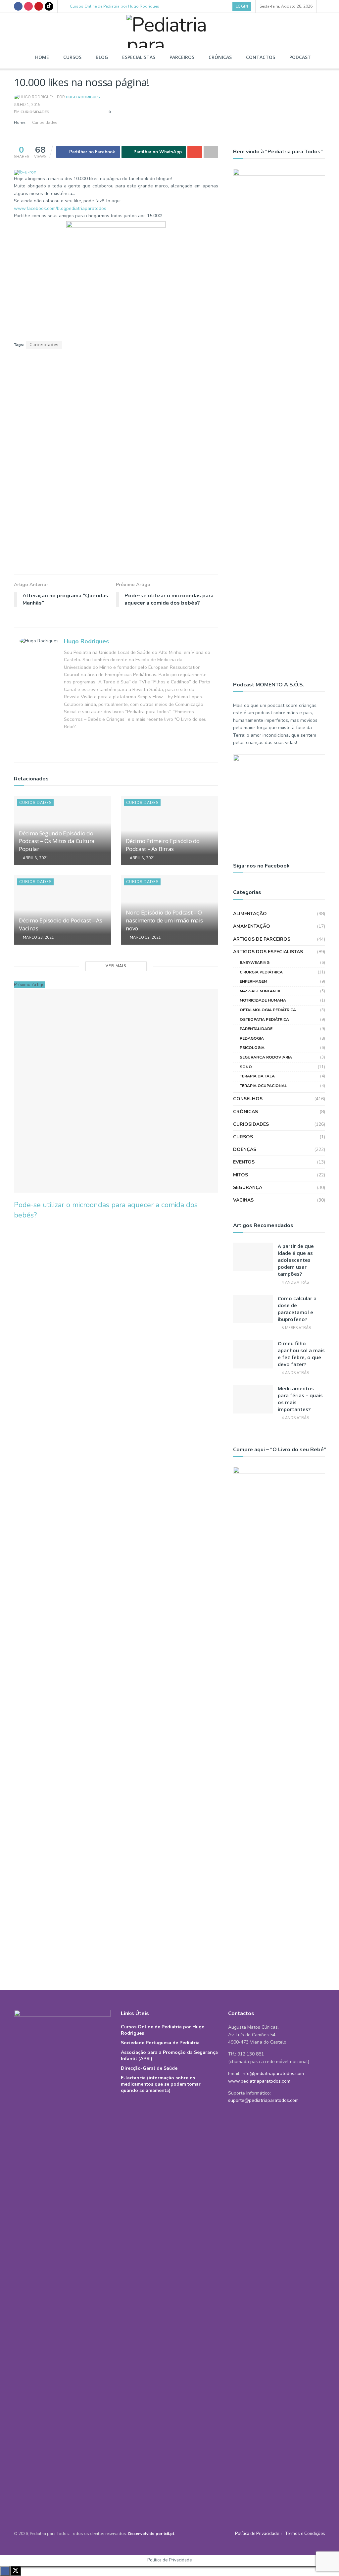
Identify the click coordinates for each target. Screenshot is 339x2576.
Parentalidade (256, 1029)
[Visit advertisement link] (116, 462)
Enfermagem (253, 981)
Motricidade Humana (263, 1000)
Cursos (72, 57)
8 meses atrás (296, 1328)
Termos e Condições (305, 2534)
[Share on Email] (195, 152)
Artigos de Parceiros (262, 939)
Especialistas (139, 57)
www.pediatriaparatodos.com (259, 2081)
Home (42, 57)
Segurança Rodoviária (266, 1057)
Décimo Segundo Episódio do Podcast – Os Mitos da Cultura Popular (57, 841)
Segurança (248, 1188)
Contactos (261, 57)
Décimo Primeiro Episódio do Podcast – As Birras (163, 845)
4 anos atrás (295, 1283)
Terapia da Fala (257, 1076)
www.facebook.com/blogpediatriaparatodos (60, 208)
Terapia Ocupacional (263, 1086)
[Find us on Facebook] (18, 6)
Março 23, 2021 (38, 938)
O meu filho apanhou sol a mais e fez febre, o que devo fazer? (301, 1354)
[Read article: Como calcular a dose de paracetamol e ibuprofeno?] (253, 1309)
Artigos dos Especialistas (268, 952)
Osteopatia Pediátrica (264, 1019)
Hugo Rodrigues (83, 97)
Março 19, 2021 (145, 938)
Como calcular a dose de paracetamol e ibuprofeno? (297, 1309)
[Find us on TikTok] (49, 6)
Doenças (245, 1149)
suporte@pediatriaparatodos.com (263, 2100)
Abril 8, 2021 (35, 858)
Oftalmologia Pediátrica (268, 1010)
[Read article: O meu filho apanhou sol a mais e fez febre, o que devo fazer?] (253, 1354)
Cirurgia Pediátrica (261, 972)
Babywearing (255, 963)
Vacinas (243, 1200)
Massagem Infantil (261, 991)
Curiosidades (35, 112)
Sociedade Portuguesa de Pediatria (160, 2043)
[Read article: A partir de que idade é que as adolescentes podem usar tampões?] (253, 1257)
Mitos (241, 1175)
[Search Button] (323, 6)
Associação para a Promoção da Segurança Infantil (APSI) (169, 2056)
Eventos (244, 1162)
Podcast (300, 57)
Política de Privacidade (257, 2534)
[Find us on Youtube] (39, 6)
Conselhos (248, 1099)
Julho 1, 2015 (27, 105)
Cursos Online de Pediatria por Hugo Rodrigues (115, 6)
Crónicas (220, 57)
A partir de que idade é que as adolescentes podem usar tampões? (296, 1260)
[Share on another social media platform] (211, 152)
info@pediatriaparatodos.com (273, 2074)
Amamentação (252, 926)
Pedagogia (252, 1038)
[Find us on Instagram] (28, 6)
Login (242, 6)
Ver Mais (116, 966)
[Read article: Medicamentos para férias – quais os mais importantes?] (253, 1399)
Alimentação (250, 914)
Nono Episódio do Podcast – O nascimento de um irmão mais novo (164, 920)
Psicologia (252, 1048)
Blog (102, 57)
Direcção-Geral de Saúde (149, 2068)
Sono (246, 1067)
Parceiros (182, 57)
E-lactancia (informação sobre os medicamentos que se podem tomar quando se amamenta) (161, 2084)
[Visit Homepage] (169, 29)
